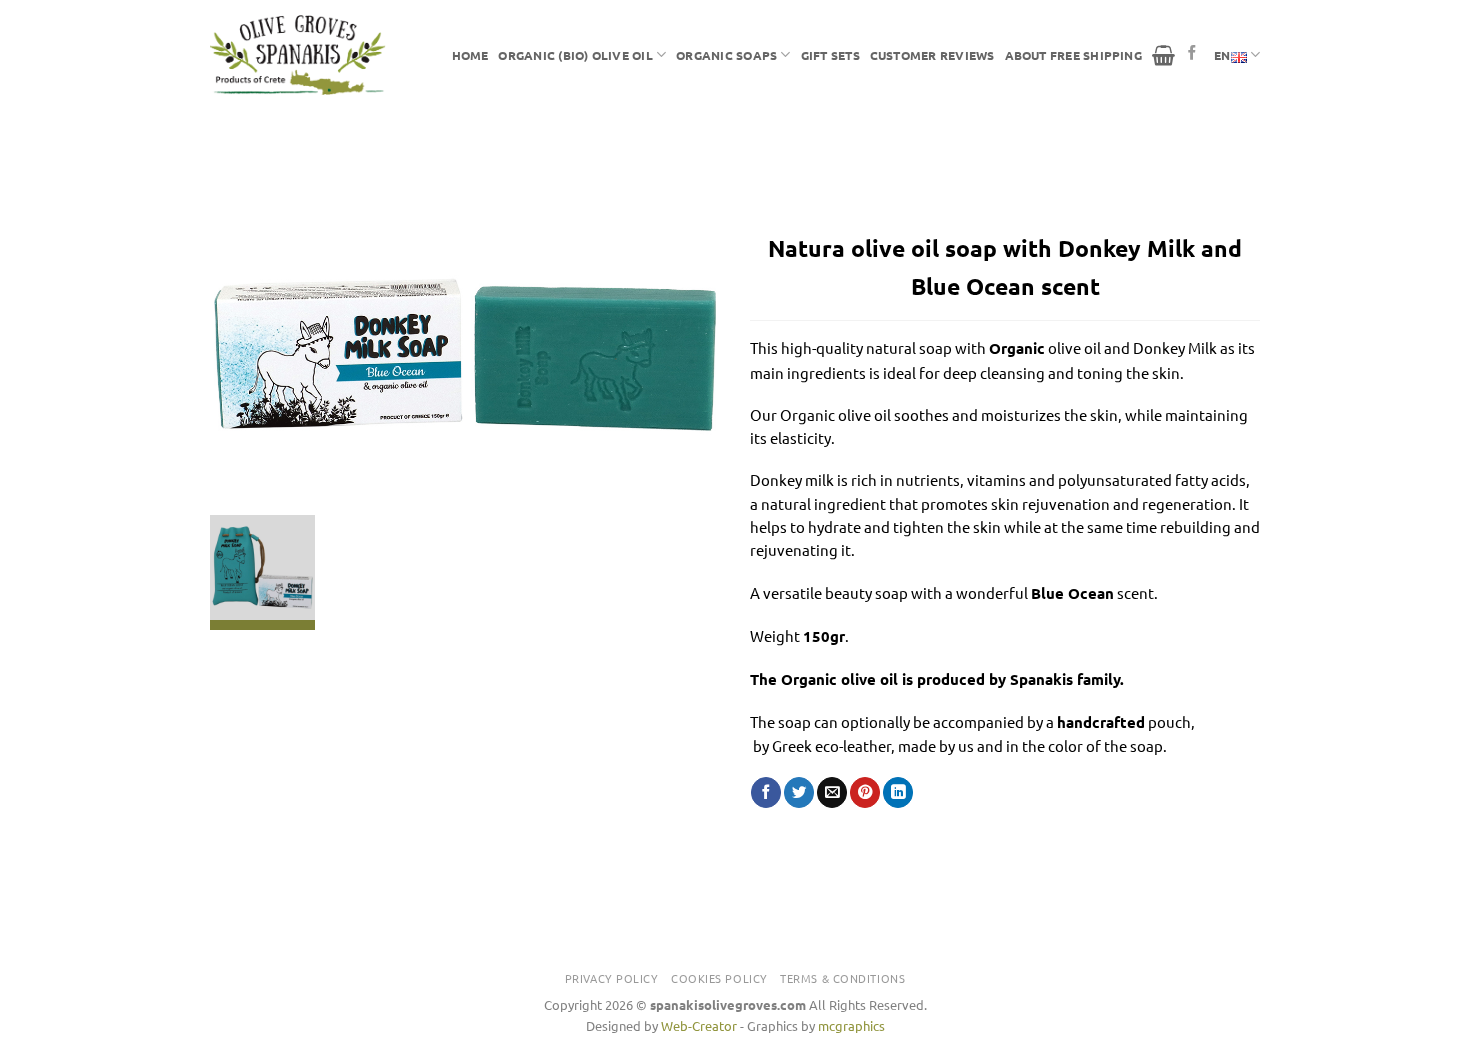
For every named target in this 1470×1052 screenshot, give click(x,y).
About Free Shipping (1073, 55)
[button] (1163, 55)
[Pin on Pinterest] (865, 792)
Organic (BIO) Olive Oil (575, 55)
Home (470, 55)
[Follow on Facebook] (1192, 54)
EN (1222, 55)
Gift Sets (830, 55)
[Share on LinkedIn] (898, 792)
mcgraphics (851, 1025)
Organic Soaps (726, 55)
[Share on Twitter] (799, 792)
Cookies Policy (719, 978)
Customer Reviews (932, 55)
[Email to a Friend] (832, 792)
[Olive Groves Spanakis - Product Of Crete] (298, 55)
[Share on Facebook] (766, 792)
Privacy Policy (612, 978)
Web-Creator (699, 1025)
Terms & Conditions (842, 978)
